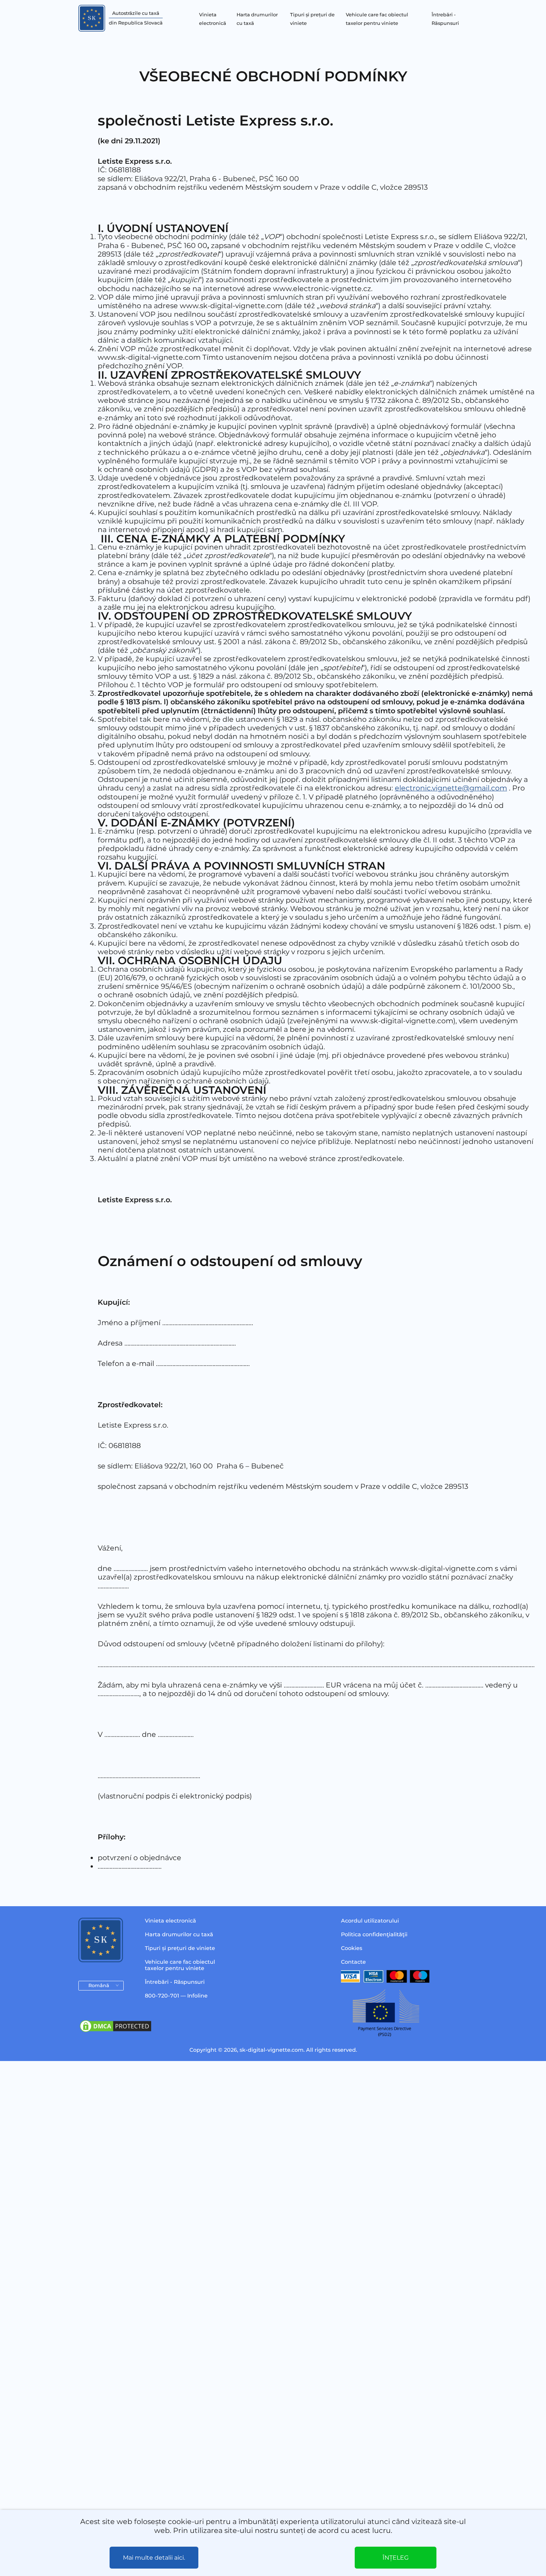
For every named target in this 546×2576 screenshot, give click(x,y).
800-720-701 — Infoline (176, 1996)
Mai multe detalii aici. (154, 2558)
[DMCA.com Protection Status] (116, 2031)
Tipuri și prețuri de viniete (180, 1948)
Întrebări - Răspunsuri (175, 1982)
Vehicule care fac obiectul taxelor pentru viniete (180, 1965)
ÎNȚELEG (396, 2558)
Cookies (352, 1948)
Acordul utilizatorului (370, 1921)
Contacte (353, 1962)
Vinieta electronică (170, 1921)
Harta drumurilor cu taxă (179, 1934)
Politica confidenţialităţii (374, 1934)
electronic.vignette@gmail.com (451, 788)
